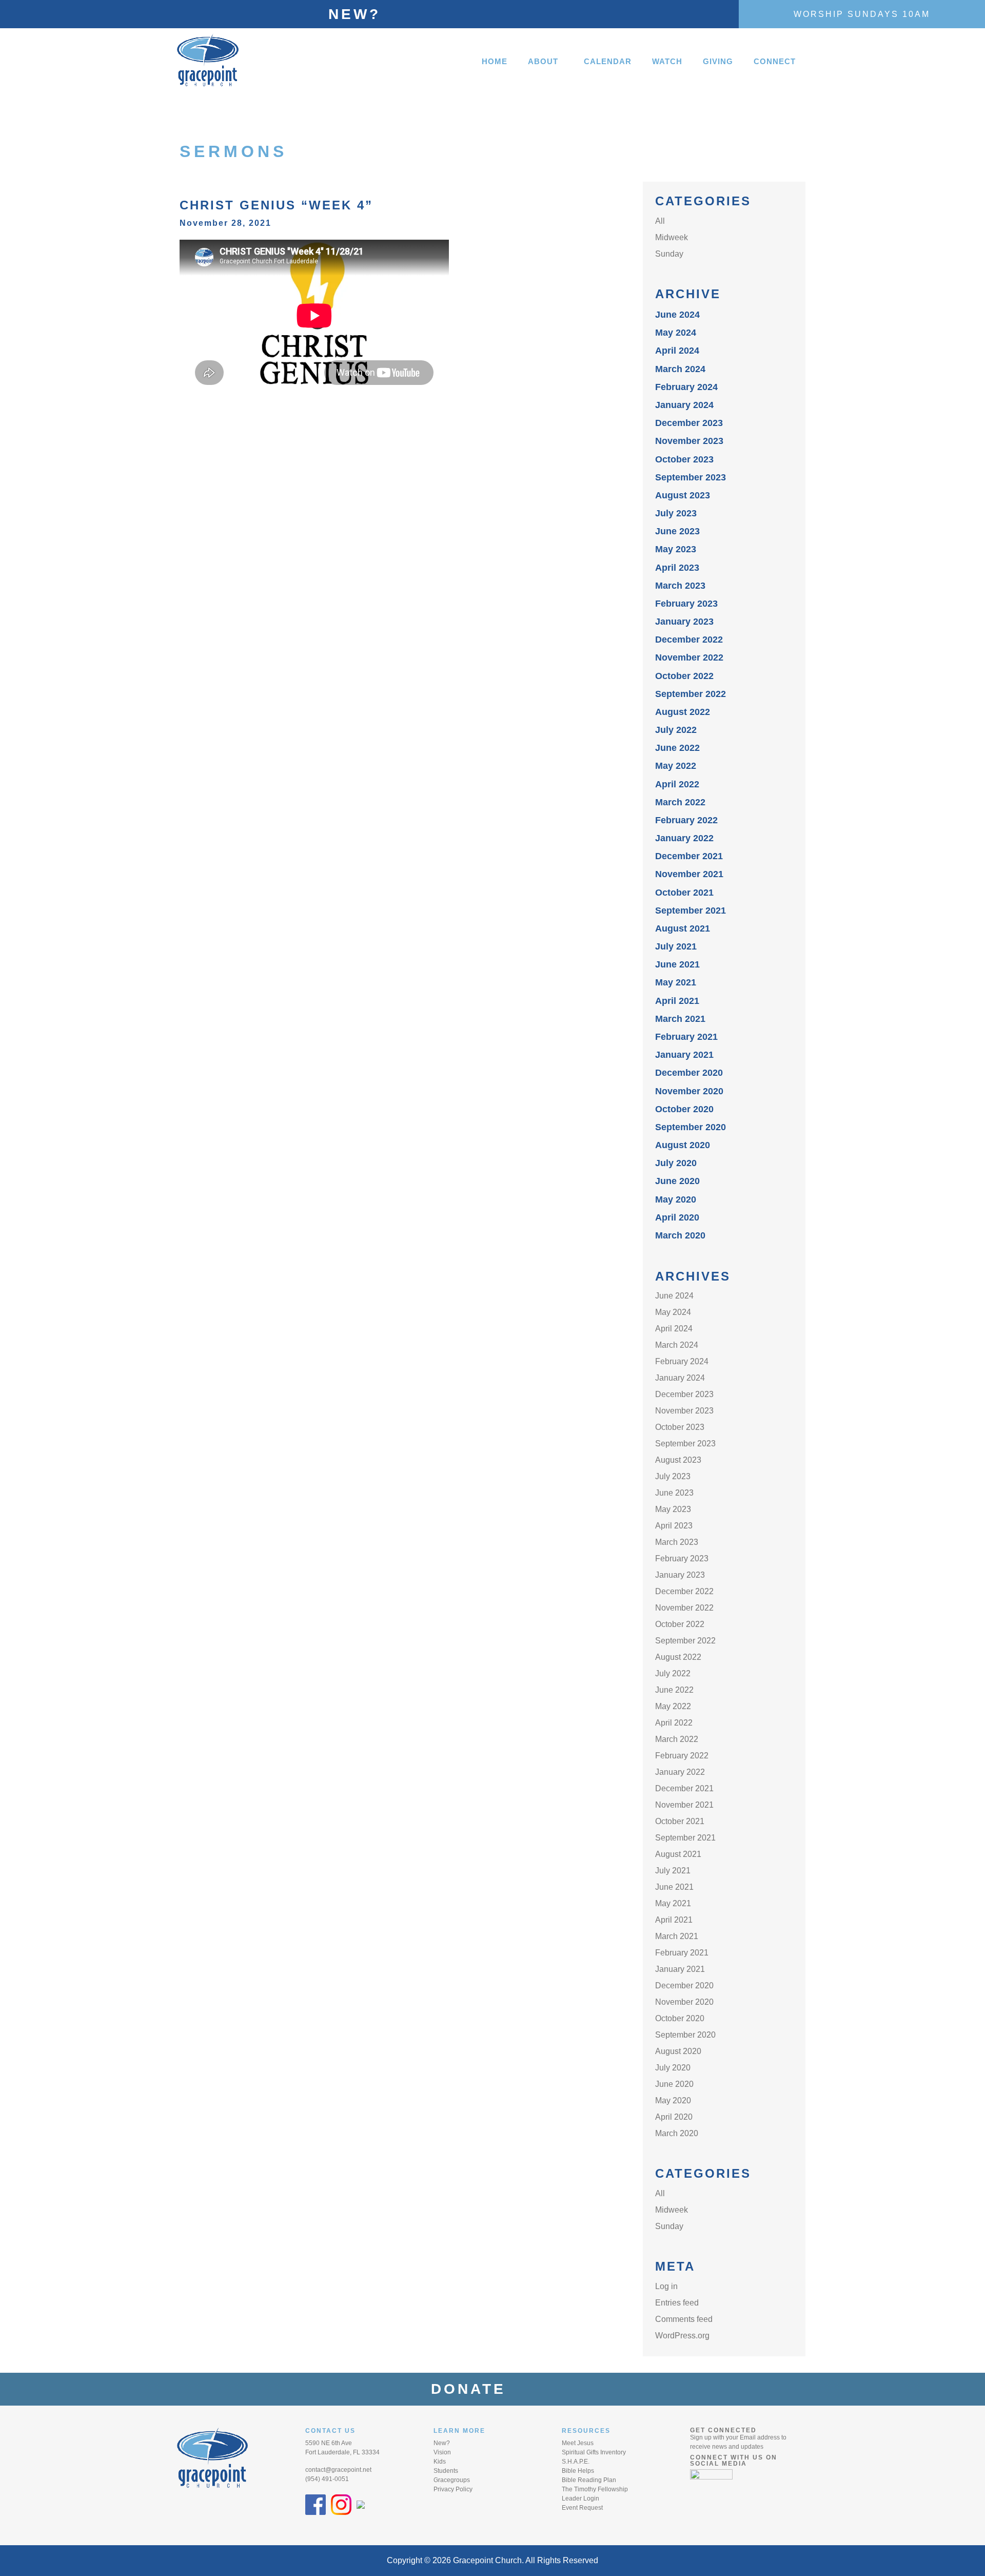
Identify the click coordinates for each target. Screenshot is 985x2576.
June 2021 (677, 964)
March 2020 (680, 1235)
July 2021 (676, 946)
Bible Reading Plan (589, 2480)
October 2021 (684, 893)
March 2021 (680, 1019)
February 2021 (686, 1037)
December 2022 (689, 640)
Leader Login (580, 2498)
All (660, 221)
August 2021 (683, 928)
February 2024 (686, 387)
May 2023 (676, 549)
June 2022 (677, 748)
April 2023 (677, 568)
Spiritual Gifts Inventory (594, 2452)
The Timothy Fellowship (595, 2489)
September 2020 (691, 1127)
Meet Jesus (578, 2443)
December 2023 (689, 423)
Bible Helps (578, 2471)
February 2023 (686, 604)
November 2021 (689, 874)
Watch (667, 61)
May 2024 (676, 333)
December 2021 (689, 856)
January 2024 (684, 405)
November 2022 (689, 657)
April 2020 (677, 1217)
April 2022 (677, 784)
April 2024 (677, 351)
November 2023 (689, 441)
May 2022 (676, 766)
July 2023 (676, 513)
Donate (475, 2389)
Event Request (582, 2508)
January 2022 (684, 838)
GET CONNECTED (723, 2430)
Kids (440, 2462)
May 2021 (676, 982)
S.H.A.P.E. (576, 2462)
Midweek (672, 237)
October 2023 (684, 459)
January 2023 (684, 622)
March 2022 (680, 802)
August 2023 (683, 495)
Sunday (669, 254)
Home (495, 61)
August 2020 (683, 1145)
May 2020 (676, 1199)
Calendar (608, 61)
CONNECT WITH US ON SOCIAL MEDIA (734, 2461)
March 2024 (680, 369)
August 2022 (683, 712)
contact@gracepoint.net (338, 2470)
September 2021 (691, 911)
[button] (546, 61)
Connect (775, 61)
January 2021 (684, 1055)
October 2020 (684, 1109)
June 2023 (677, 531)
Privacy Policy (453, 2489)
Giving (718, 61)
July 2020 (676, 1163)
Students (446, 2471)
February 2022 (686, 820)
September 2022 (691, 694)
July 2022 (676, 730)
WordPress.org (682, 2336)
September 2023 (691, 477)
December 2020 (689, 1073)
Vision (442, 2452)
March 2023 (680, 586)
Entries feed (677, 2303)
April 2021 (677, 1001)
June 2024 (677, 315)
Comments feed (684, 2319)
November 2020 (689, 1091)
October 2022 (684, 676)
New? (354, 14)
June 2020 (677, 1181)
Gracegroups (452, 2480)
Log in (666, 2286)
